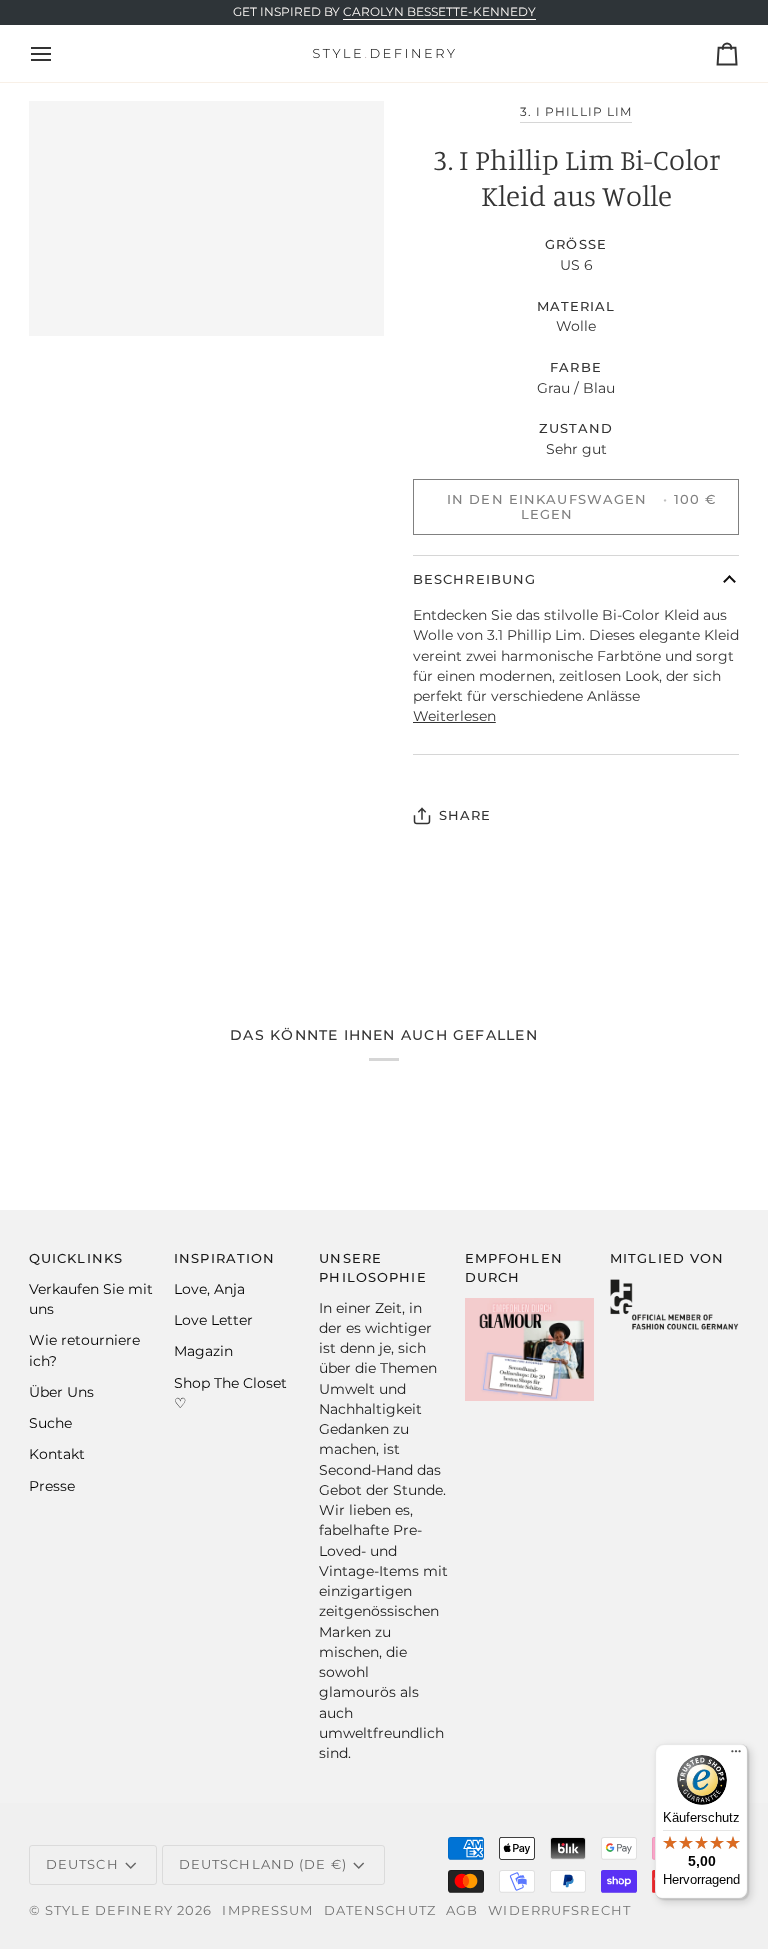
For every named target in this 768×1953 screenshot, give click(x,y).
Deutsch (82, 1864)
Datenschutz (380, 1910)
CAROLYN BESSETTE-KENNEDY (439, 12)
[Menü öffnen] (59, 53)
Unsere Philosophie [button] (372, 1268)
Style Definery (109, 1910)
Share (465, 815)
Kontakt (57, 1454)
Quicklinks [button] (76, 1258)
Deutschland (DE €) (263, 1864)
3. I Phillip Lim (576, 112)
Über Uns (61, 1392)
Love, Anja (209, 1289)
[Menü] (736, 1756)
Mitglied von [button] (667, 1258)
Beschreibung (475, 579)
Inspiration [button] (224, 1258)
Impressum (267, 1910)
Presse (52, 1486)
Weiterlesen (454, 716)
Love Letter (213, 1320)
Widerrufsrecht (559, 1910)
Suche (50, 1423)
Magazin (203, 1351)
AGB (462, 1910)
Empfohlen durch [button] (514, 1268)
